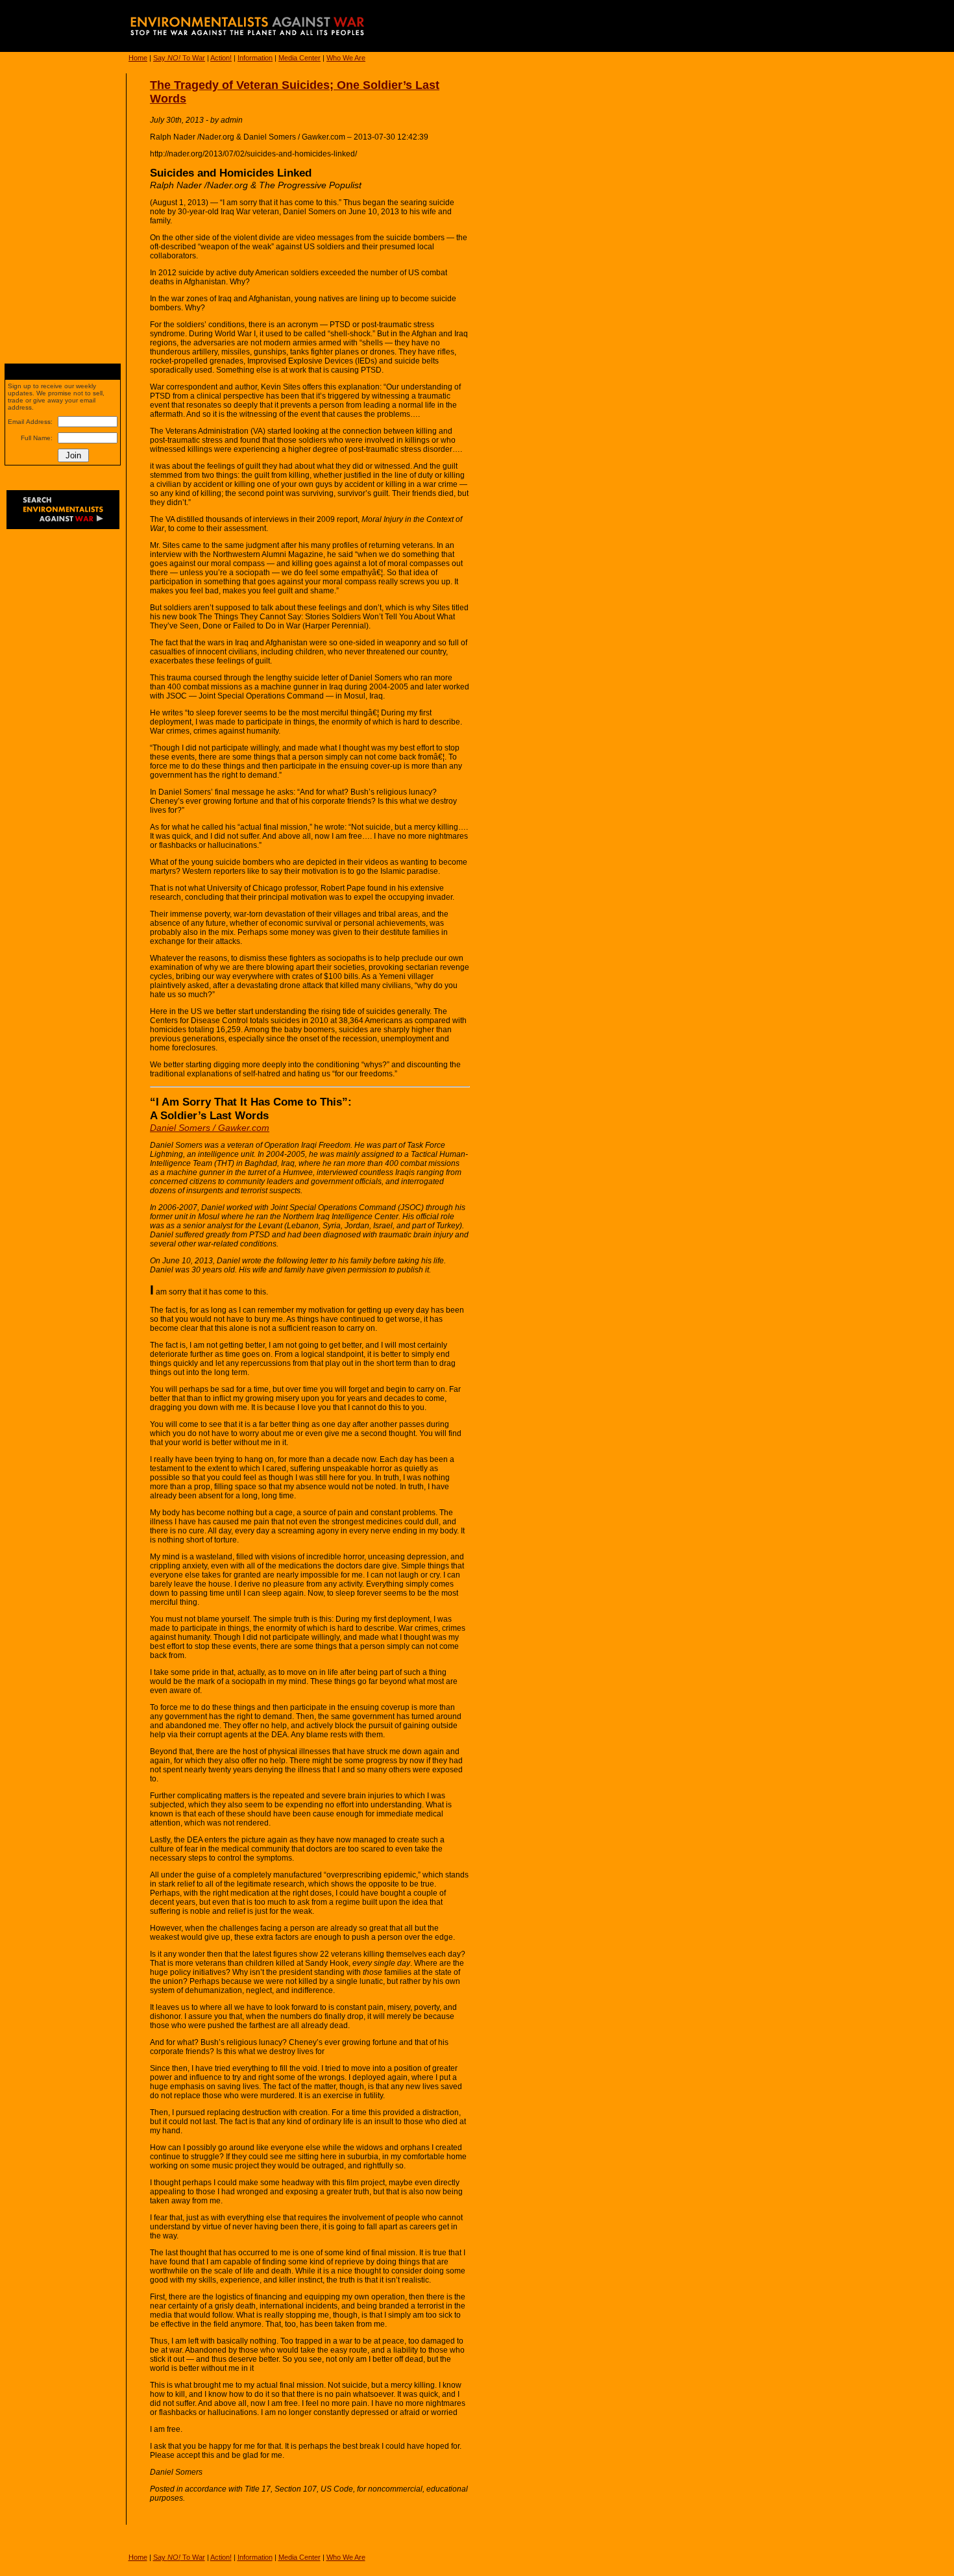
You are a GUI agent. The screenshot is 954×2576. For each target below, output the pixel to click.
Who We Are (346, 58)
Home (138, 58)
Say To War (179, 58)
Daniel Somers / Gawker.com (210, 1128)
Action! (221, 58)
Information (255, 58)
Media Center (300, 58)
